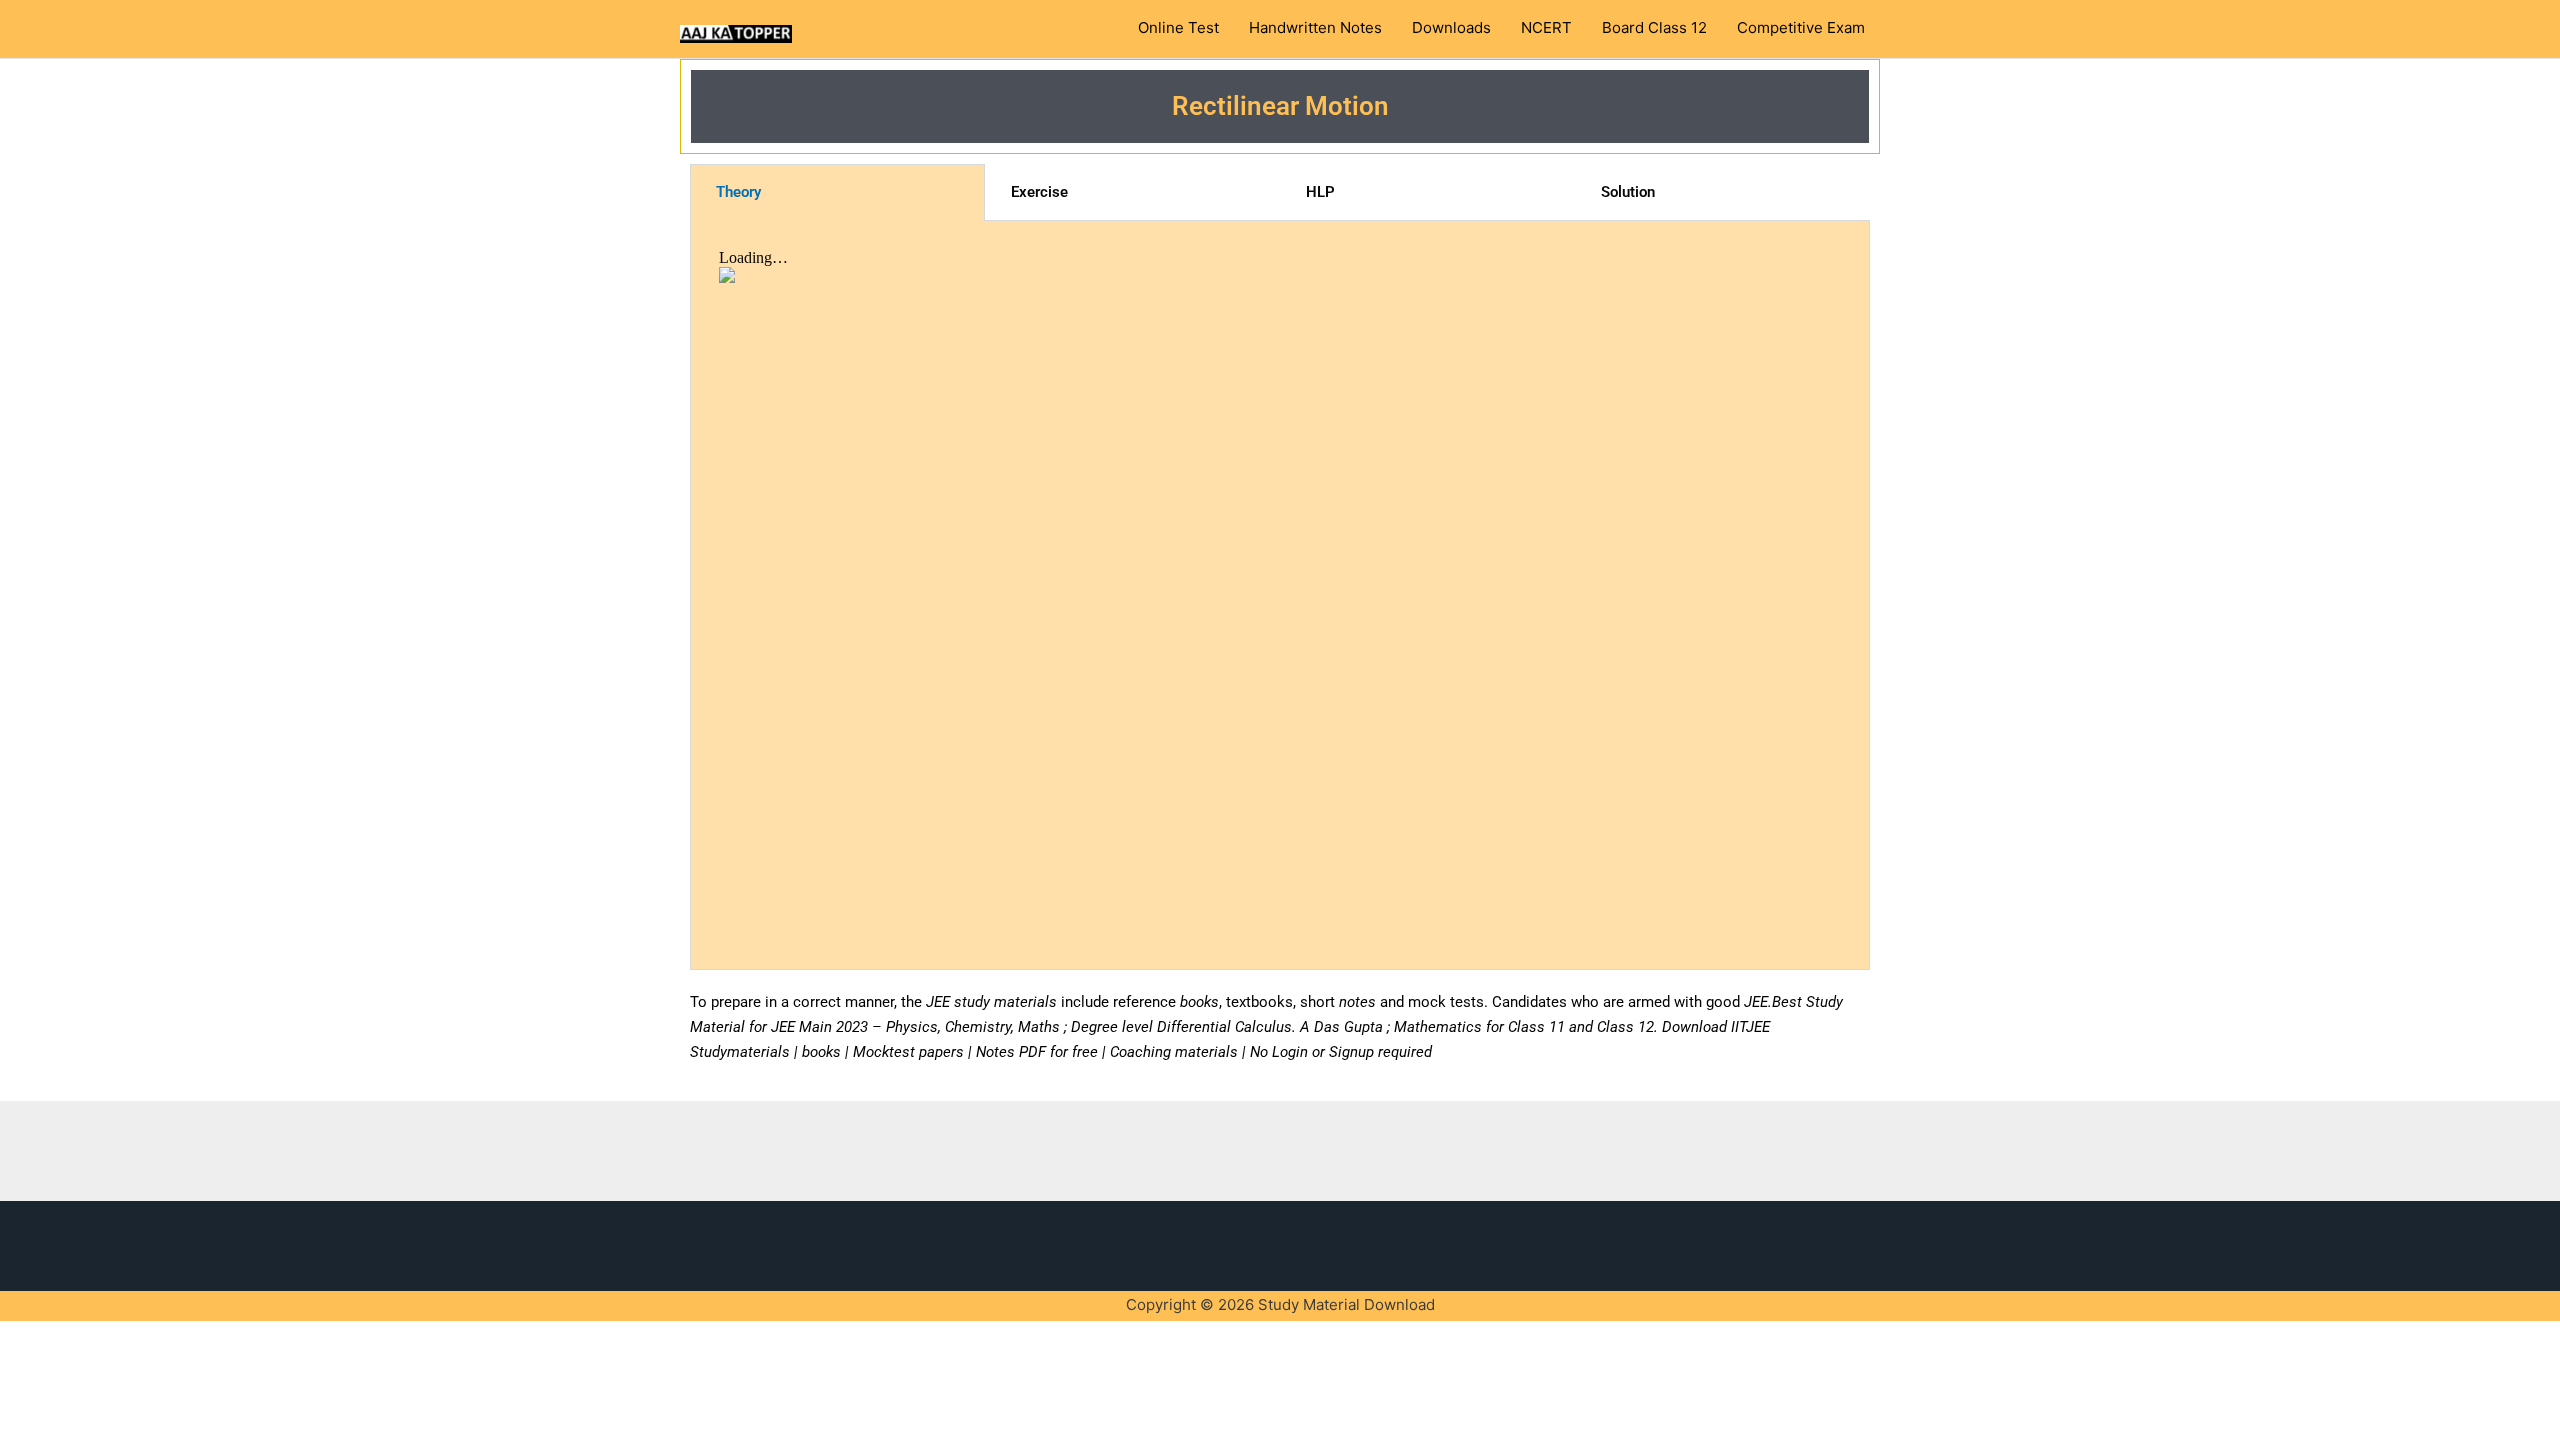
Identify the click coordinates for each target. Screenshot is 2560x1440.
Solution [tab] (1628, 192)
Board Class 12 (1654, 28)
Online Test (1178, 28)
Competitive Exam (1801, 28)
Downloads (1451, 28)
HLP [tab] (1320, 192)
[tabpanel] (1280, 595)
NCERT (1546, 28)
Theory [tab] (738, 192)
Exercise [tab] (1039, 192)
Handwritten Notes (1315, 28)
